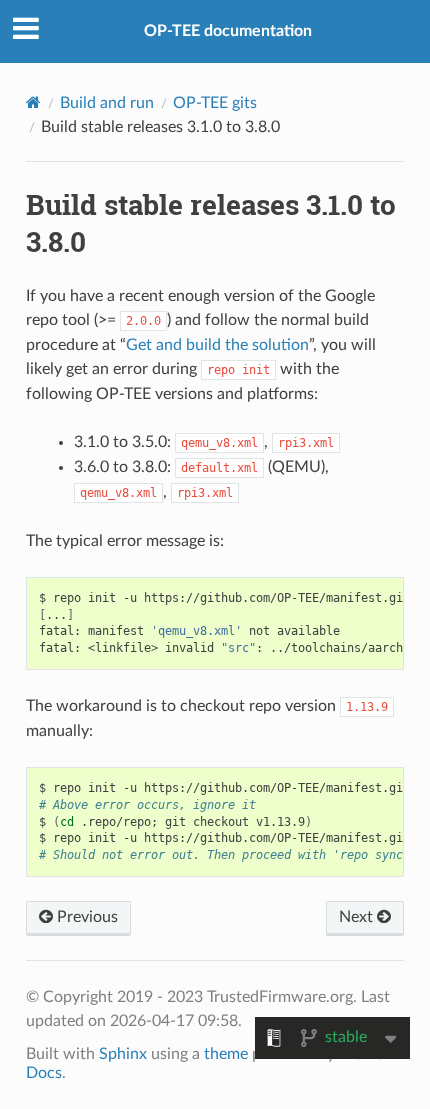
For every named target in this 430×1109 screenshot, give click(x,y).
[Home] (33, 102)
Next (358, 917)
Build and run (107, 103)
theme (226, 1054)
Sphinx (123, 1054)
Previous (85, 917)
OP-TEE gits (215, 103)
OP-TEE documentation (228, 31)
